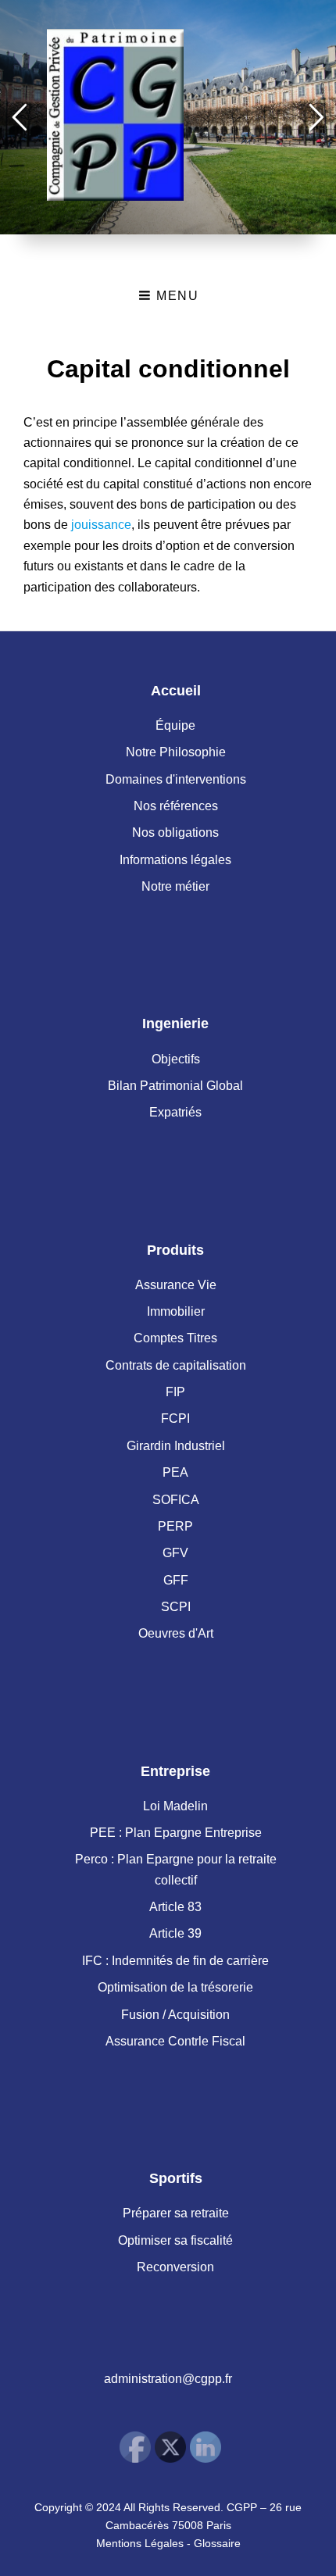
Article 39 (175, 1933)
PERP (175, 1526)
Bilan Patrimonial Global (175, 1086)
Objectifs (176, 1059)
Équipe (175, 725)
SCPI (176, 1607)
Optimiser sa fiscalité (175, 2240)
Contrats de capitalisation (176, 1365)
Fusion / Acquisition (175, 2015)
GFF (176, 1580)
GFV (175, 1553)
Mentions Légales (140, 2543)
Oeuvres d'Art (176, 1633)
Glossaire (217, 2543)
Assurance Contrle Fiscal (175, 2041)
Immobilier (176, 1311)
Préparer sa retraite (176, 2213)
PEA (175, 1472)
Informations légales (175, 860)
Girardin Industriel (176, 1446)
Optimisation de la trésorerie (175, 1987)
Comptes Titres (175, 1338)
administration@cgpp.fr (168, 2379)
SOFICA (176, 1500)
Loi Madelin (175, 1806)
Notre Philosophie (176, 752)
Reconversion (175, 2267)
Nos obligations (175, 832)
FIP (175, 1392)
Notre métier (175, 886)
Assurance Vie (176, 1285)
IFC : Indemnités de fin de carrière (175, 1961)
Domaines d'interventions (176, 779)
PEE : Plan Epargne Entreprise (176, 1833)
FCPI (175, 1418)
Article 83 (175, 1907)
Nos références (176, 806)
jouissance (101, 525)
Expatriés (175, 1112)
